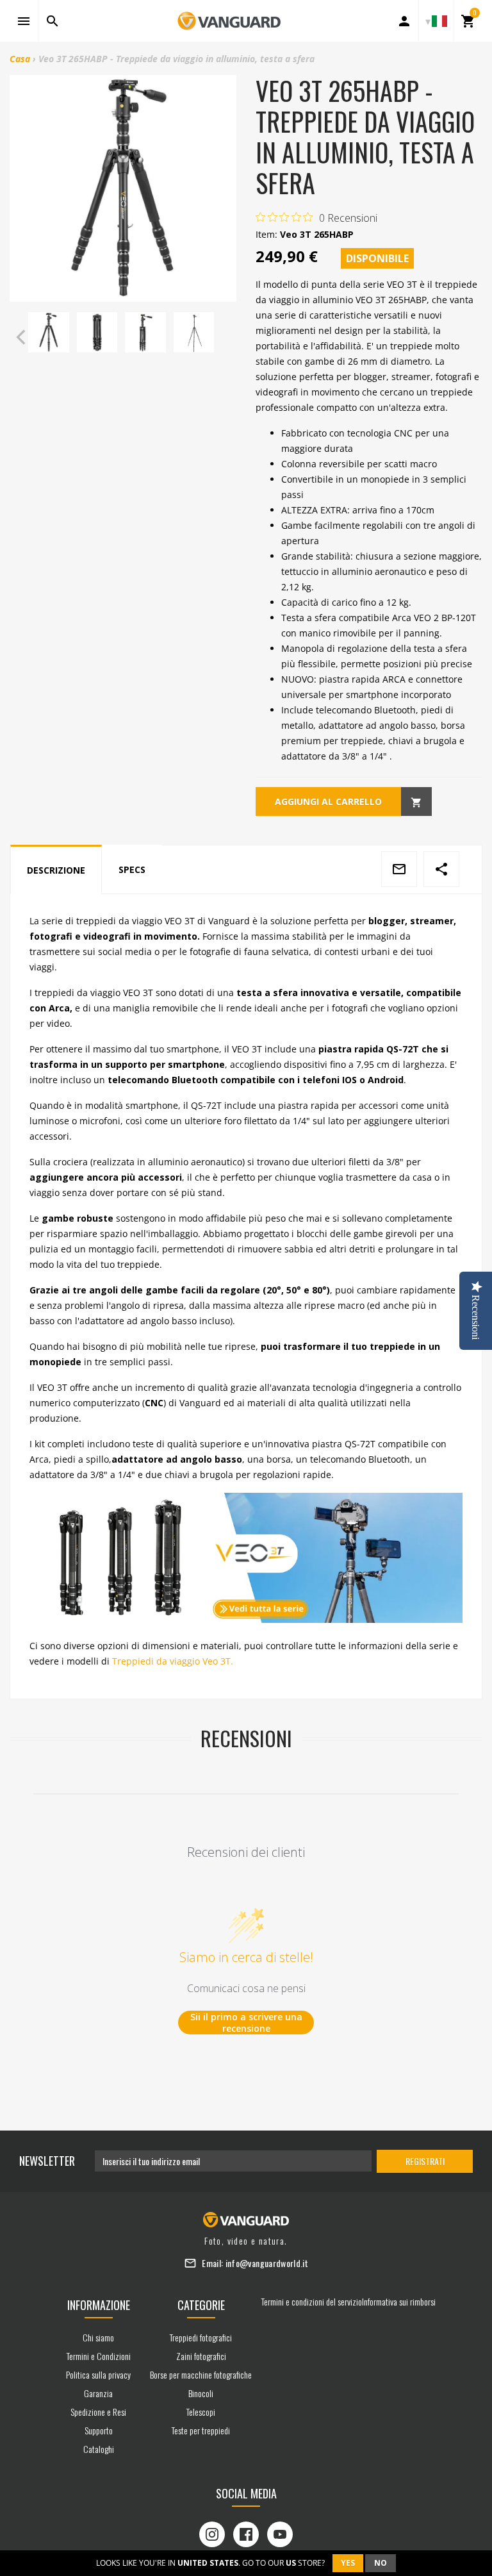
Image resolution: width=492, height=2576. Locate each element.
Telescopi (201, 2412)
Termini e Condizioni (99, 2356)
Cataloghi (99, 2449)
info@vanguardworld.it (267, 2263)
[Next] (224, 337)
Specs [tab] (132, 869)
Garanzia (98, 2393)
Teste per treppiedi (201, 2430)
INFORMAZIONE (99, 2305)
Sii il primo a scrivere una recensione (246, 2023)
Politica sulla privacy (98, 2374)
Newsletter (47, 2161)
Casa (20, 59)
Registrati (425, 2161)
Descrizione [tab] (56, 870)
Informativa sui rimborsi (399, 2301)
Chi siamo (98, 2337)
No (381, 2563)
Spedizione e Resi (98, 2412)
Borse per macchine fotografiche (201, 2374)
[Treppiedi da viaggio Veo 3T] (246, 1558)
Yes (348, 2563)
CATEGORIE (201, 2305)
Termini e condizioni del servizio (312, 2301)
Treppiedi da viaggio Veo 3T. (173, 1661)
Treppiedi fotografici (201, 2337)
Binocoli (201, 2393)
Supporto (99, 2430)
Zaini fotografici (201, 2356)
